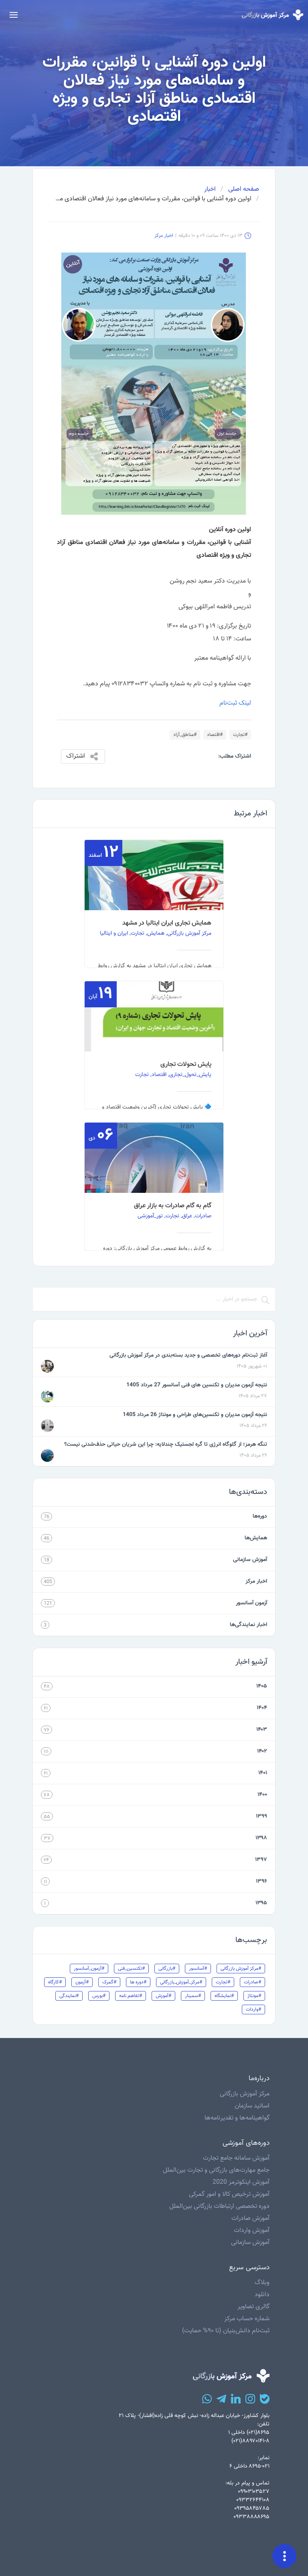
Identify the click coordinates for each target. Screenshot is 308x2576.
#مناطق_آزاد (185, 735)
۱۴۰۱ (263, 1773)
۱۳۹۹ (261, 1816)
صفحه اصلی (244, 190)
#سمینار (193, 1996)
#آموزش (163, 1996)
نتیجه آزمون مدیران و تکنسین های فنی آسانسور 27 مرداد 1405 (197, 1385)
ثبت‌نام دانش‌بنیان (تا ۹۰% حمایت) (226, 2331)
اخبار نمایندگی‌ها (248, 1625)
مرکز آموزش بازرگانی (245, 2094)
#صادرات (252, 1982)
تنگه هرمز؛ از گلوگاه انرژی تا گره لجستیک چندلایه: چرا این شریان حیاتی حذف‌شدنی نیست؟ (166, 1445)
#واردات (253, 2009)
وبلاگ (262, 2283)
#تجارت (240, 735)
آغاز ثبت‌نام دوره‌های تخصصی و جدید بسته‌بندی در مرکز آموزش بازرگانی (188, 1355)
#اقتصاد (215, 735)
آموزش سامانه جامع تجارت (236, 2158)
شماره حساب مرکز (247, 2319)
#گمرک (109, 1982)
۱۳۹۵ (261, 1903)
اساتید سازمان (252, 2106)
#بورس (99, 1996)
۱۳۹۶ (261, 1881)
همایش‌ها (256, 1538)
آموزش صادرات (250, 2218)
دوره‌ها (260, 1516)
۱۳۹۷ (261, 1860)
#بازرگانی (167, 1969)
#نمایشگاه (224, 1996)
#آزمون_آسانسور (89, 1969)
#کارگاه (55, 1982)
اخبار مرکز (164, 236)
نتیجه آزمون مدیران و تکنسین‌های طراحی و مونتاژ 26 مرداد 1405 (195, 1415)
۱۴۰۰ (262, 1795)
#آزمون (82, 1982)
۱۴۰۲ (262, 1751)
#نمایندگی (69, 1996)
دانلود (262, 2295)
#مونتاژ (254, 1996)
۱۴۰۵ (262, 1686)
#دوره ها (138, 1982)
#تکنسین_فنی (131, 1969)
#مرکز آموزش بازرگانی (241, 1969)
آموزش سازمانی (250, 1560)
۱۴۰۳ (262, 1730)
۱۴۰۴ (262, 1708)
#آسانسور (198, 1969)
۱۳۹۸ (261, 1838)
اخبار (210, 190)
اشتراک (76, 756)
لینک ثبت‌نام (235, 703)
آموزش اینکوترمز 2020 (241, 2182)
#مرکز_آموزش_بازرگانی (181, 1982)
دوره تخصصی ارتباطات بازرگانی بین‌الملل (219, 2206)
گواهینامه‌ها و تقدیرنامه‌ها (237, 2118)
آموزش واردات (252, 2231)
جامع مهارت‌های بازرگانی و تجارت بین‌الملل (216, 2170)
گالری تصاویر (253, 2307)
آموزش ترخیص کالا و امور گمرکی (229, 2194)
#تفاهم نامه (131, 1996)
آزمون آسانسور (251, 1603)
